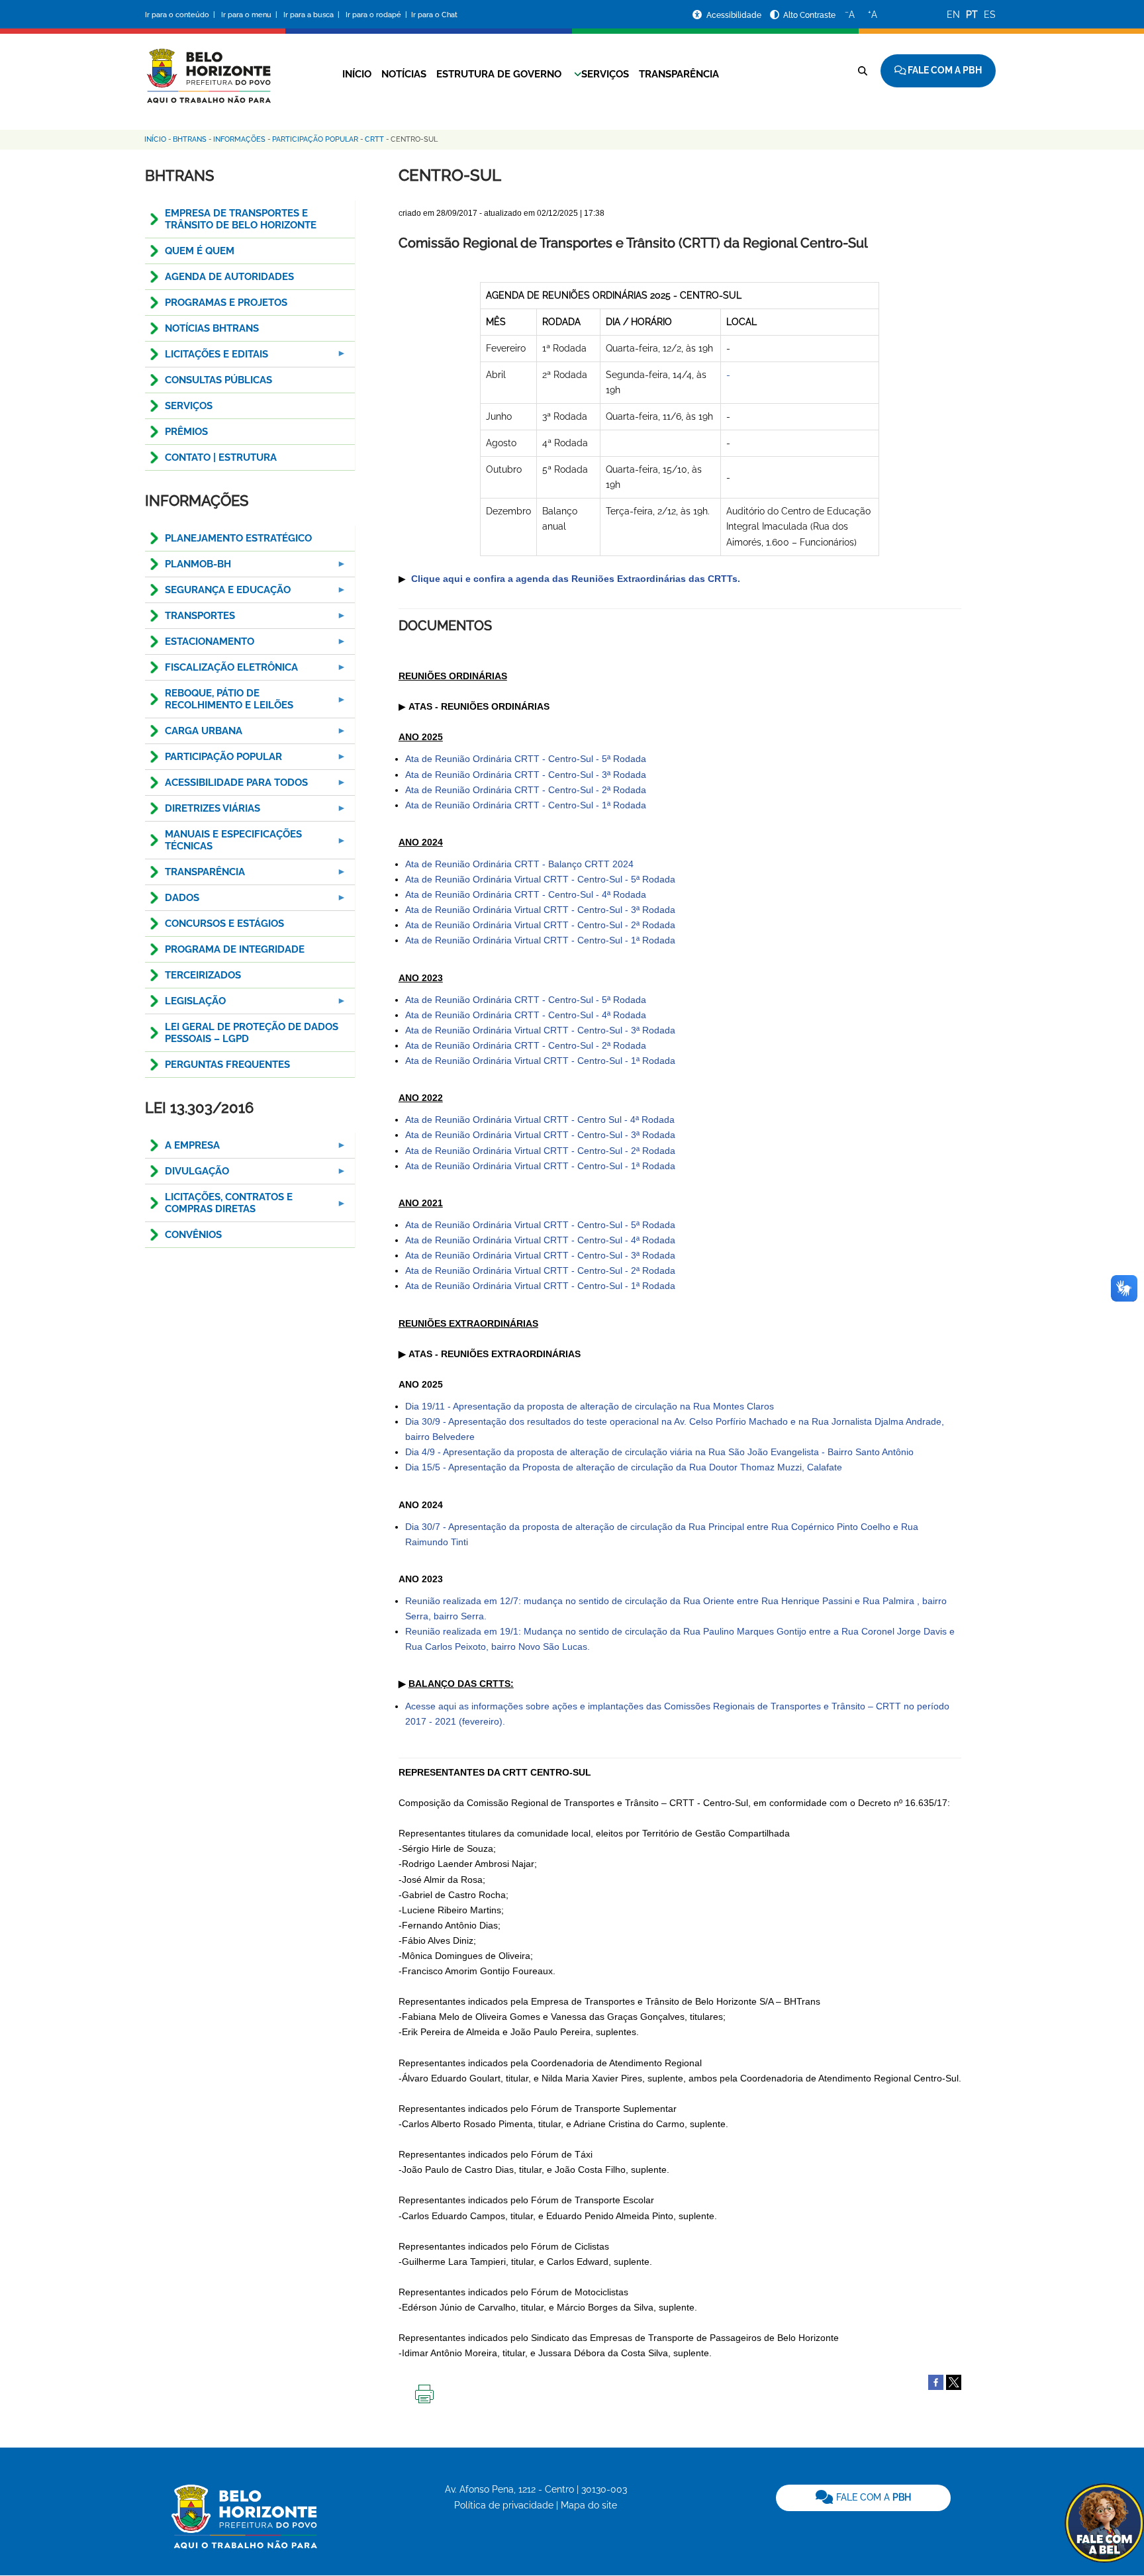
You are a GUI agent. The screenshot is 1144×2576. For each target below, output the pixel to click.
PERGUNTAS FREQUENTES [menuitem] (227, 1065)
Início (357, 74)
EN (953, 15)
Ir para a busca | (312, 15)
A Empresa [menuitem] (182, 1149)
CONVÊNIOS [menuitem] (193, 1235)
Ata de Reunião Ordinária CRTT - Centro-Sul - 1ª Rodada (526, 805)
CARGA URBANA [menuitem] (194, 735)
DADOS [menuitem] (172, 901)
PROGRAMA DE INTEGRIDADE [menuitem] (235, 949)
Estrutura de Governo (499, 74)
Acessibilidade (735, 15)
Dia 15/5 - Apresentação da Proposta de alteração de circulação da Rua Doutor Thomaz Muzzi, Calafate (624, 1467)
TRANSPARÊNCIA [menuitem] (195, 876)
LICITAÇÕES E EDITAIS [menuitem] (207, 358)
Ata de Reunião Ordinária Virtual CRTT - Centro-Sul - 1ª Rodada (540, 940)
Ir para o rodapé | (377, 15)
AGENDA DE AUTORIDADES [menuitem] (229, 277)
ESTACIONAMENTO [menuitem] (200, 645)
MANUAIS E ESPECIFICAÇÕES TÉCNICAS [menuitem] (223, 844)
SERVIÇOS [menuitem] (189, 406)
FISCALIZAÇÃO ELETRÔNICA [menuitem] (221, 671)
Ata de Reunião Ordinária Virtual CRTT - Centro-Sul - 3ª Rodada (540, 910)
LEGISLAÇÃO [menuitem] (185, 1005)
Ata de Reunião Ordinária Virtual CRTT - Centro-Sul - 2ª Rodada (540, 925)
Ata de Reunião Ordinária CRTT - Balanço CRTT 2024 (519, 864)
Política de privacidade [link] (504, 2505)
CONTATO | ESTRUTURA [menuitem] (221, 457)
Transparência (679, 74)
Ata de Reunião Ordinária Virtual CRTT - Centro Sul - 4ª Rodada (540, 1120)
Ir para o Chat (434, 15)
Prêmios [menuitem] (186, 432)
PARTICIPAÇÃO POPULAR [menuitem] (214, 760)
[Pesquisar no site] (863, 71)
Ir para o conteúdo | (182, 15)
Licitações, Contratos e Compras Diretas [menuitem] (219, 1207)
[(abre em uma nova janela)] (954, 2382)
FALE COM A (872, 2497)
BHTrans (190, 139)
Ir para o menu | (250, 15)
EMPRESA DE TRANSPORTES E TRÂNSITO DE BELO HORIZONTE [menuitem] (241, 219)
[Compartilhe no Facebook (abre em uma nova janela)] (936, 2382)
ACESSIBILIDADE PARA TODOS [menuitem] (226, 786)
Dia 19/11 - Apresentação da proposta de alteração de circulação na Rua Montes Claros (590, 1406)
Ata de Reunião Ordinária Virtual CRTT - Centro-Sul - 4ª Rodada (540, 1240)
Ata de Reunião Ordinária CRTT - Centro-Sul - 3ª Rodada (526, 775)
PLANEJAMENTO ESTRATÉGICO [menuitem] (238, 538)
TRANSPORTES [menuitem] (190, 619)
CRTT (374, 139)
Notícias (404, 74)
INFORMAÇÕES (239, 139)
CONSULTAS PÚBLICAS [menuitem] (218, 380)
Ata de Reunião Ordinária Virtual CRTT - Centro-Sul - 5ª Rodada (540, 879)
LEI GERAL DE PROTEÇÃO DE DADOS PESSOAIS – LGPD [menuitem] (252, 1033)
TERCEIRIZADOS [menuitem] (203, 975)
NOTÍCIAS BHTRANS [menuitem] (212, 328)
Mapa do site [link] (589, 2505)
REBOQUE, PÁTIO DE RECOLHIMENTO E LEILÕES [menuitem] (219, 703)
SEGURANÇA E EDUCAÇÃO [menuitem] (218, 594)
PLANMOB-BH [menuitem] (188, 568)
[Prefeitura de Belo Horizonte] (208, 68)
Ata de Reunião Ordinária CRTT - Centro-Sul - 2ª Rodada (526, 790)
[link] (863, 2498)
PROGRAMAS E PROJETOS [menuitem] (226, 303)
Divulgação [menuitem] (187, 1175)
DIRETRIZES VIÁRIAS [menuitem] (203, 812)
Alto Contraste (809, 15)
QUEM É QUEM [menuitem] (200, 251)
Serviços (605, 74)
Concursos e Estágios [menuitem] (224, 924)
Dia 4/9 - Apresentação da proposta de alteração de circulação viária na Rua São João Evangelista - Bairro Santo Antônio (659, 1452)
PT (972, 15)
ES (990, 15)
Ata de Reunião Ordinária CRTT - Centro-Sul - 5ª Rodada (526, 759)
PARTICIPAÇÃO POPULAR (315, 139)
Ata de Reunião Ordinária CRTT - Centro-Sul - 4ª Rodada (526, 894)
